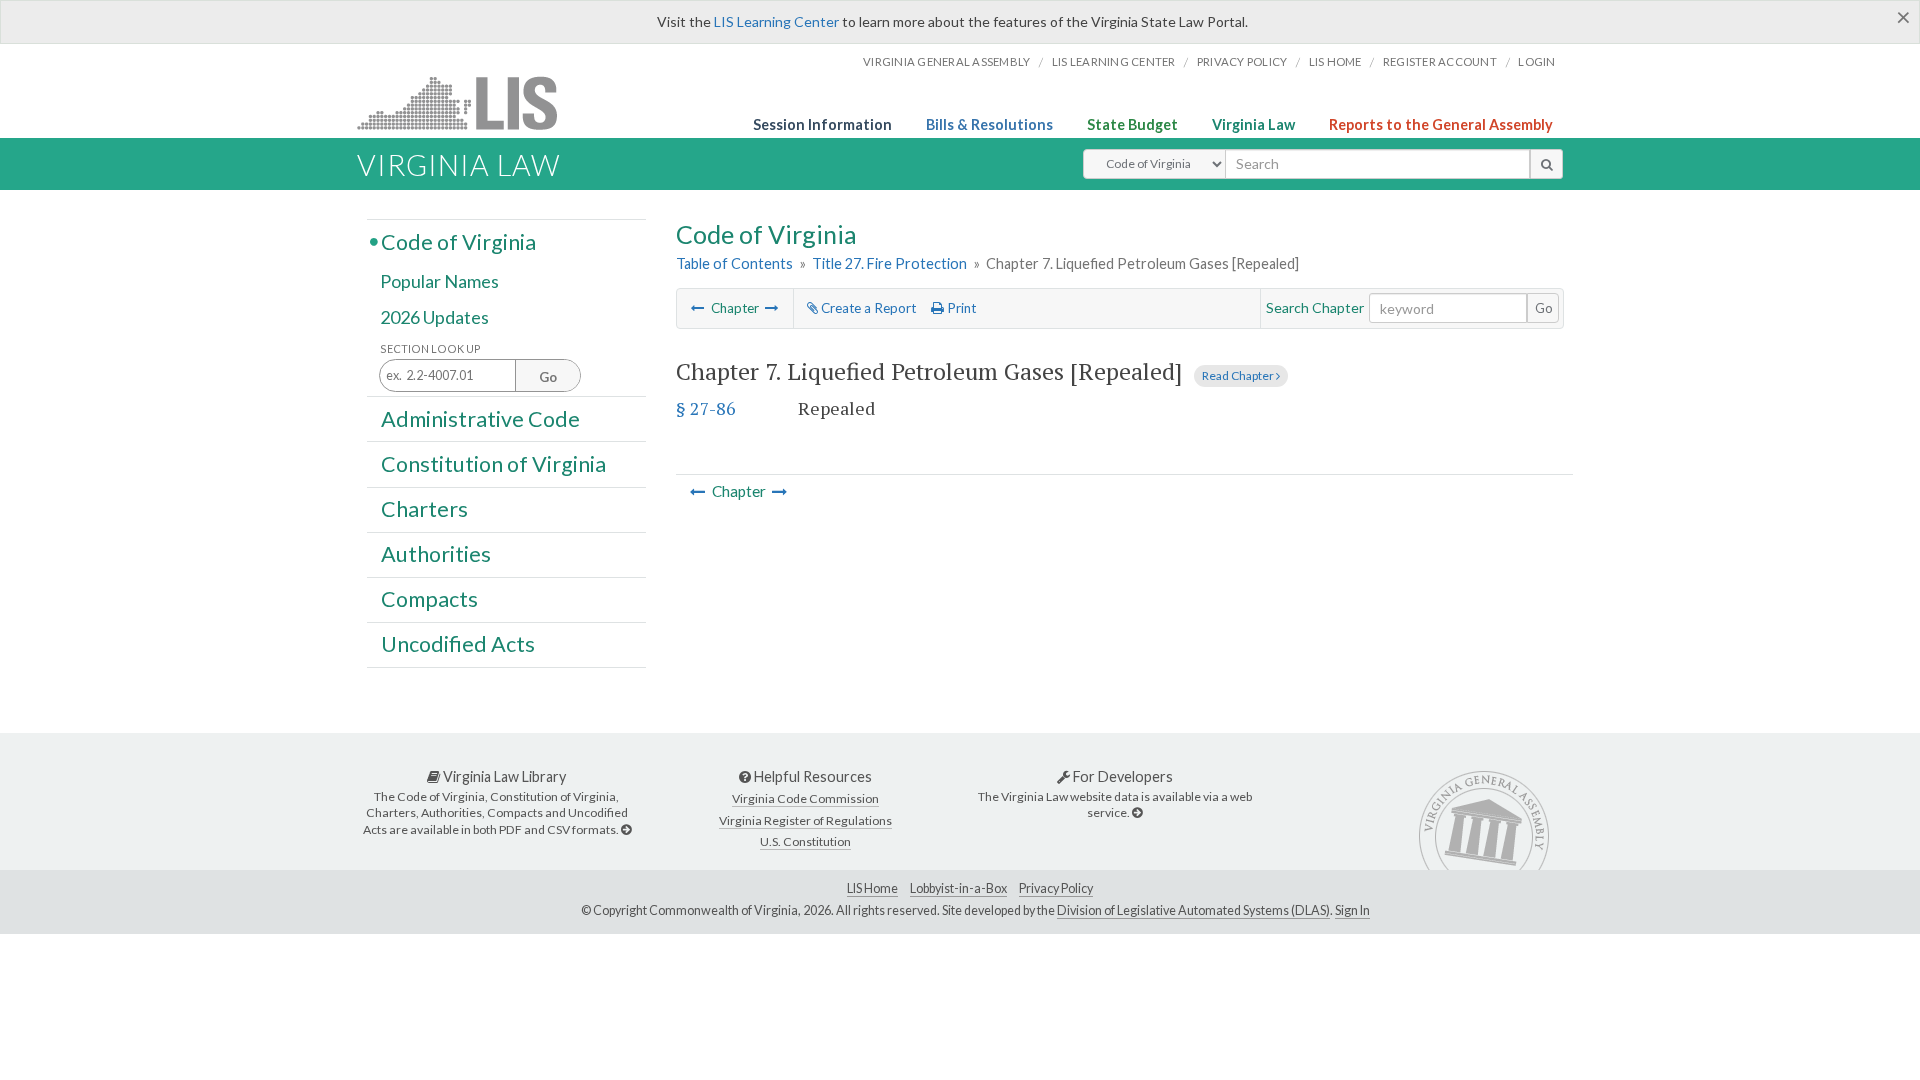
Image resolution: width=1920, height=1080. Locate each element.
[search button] (1546, 164)
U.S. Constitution (805, 841)
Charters (424, 509)
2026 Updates (434, 317)
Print (960, 308)
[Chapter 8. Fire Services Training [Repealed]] (772, 308)
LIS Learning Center (776, 21)
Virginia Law (1253, 124)
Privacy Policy (1242, 61)
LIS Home (872, 888)
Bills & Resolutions (989, 124)
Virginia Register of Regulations (805, 820)
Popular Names (439, 282)
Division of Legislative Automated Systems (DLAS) (1193, 910)
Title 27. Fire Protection (889, 263)
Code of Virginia (458, 241)
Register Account (1440, 61)
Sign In (1352, 910)
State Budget (1132, 124)
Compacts (429, 599)
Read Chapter (1239, 375)
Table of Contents (734, 263)
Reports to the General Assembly (1441, 124)
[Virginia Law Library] (626, 829)
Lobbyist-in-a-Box (958, 888)
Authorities (436, 554)
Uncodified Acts (458, 644)
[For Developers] (1137, 812)
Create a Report (867, 308)
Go (1544, 308)
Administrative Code (480, 418)
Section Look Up (430, 348)
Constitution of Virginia (493, 463)
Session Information (822, 124)
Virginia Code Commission (805, 798)
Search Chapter (1315, 307)
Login (1536, 61)
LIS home (1335, 61)
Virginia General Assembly (946, 61)
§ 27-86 (706, 408)
